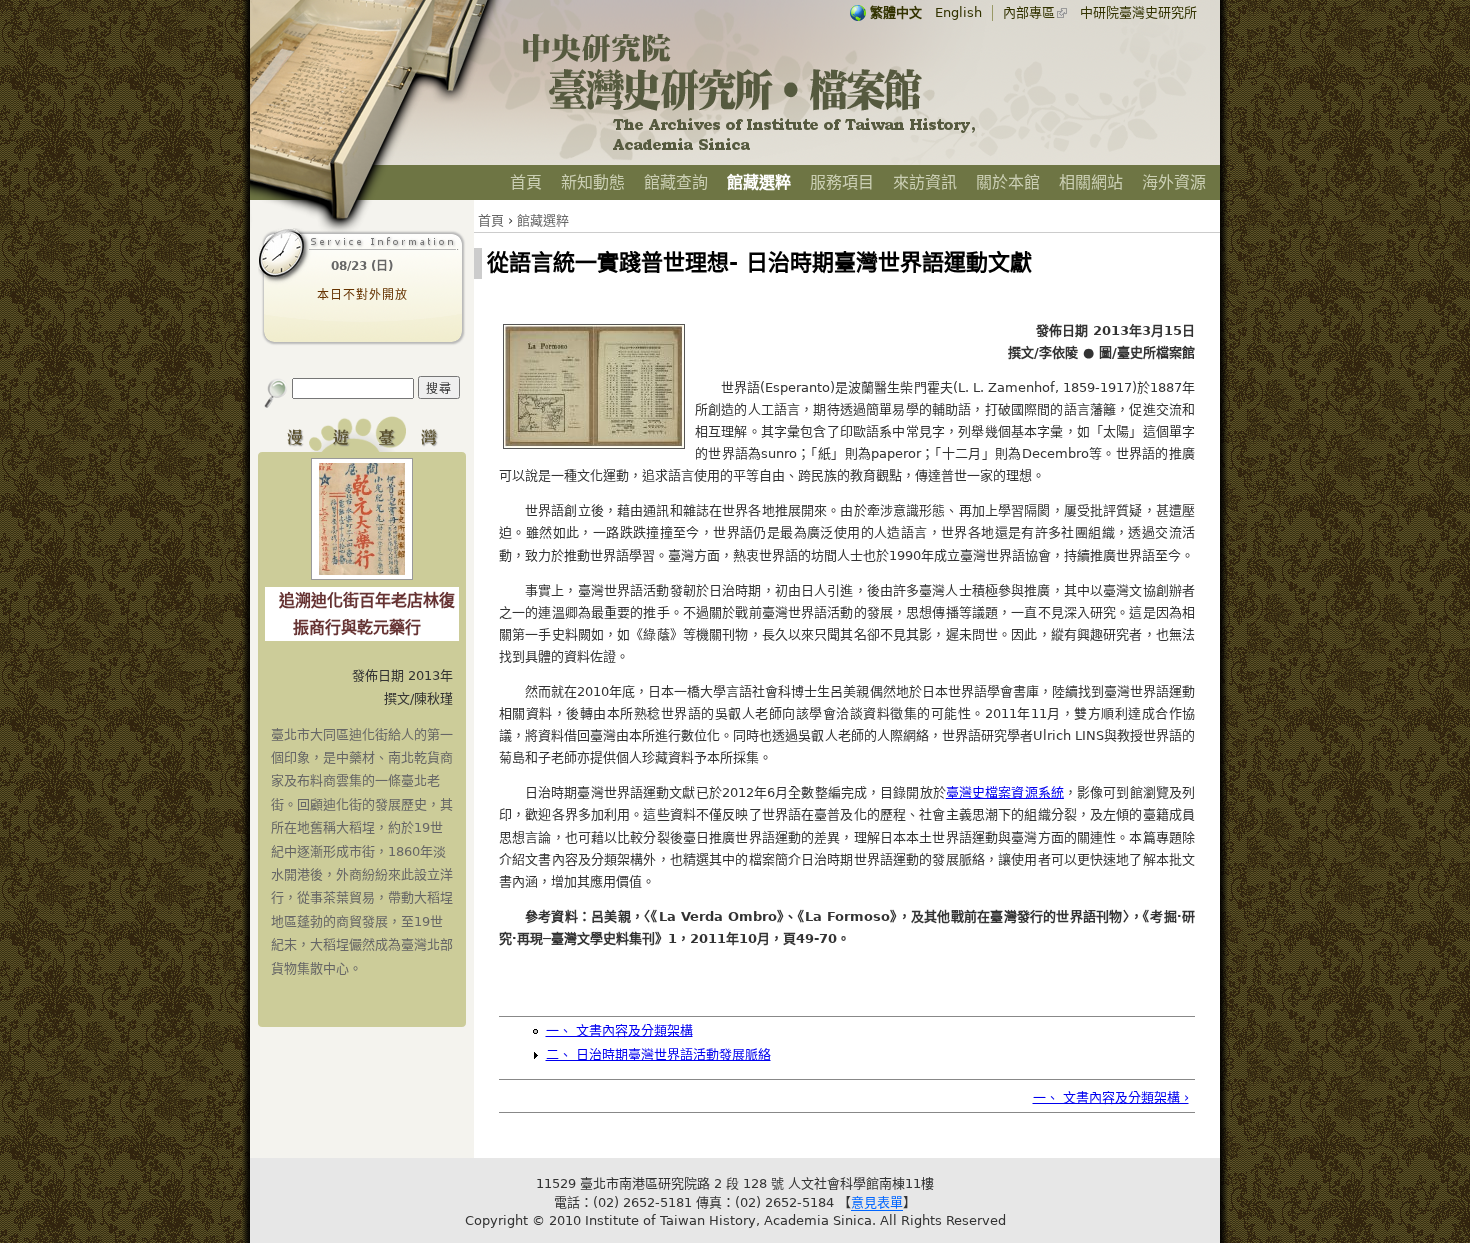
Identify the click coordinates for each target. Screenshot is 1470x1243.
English (958, 12)
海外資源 (1174, 182)
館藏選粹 (759, 182)
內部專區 (1029, 12)
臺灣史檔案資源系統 (1005, 792)
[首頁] (750, 150)
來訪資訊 (925, 182)
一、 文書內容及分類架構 (619, 1030)
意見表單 (877, 1202)
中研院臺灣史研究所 (1138, 12)
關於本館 (1008, 182)
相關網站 (1091, 182)
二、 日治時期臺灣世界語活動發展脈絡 (658, 1054)
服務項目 (842, 182)
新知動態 (593, 182)
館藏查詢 (676, 182)
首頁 (526, 182)
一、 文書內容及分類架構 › (1110, 1097)
